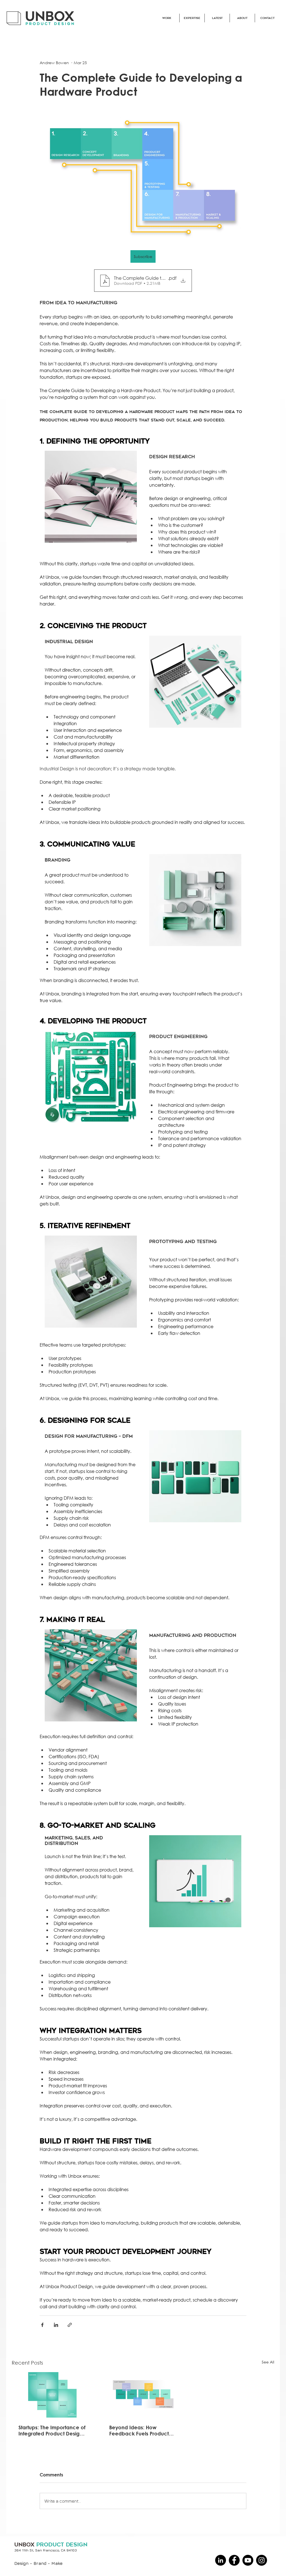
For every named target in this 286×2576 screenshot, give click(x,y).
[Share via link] (70, 2325)
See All (268, 2362)
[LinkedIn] (221, 2560)
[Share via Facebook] (42, 2325)
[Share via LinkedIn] (56, 2325)
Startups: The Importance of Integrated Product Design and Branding (52, 2430)
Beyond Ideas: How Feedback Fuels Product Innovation (139, 2430)
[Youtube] (248, 2560)
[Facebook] (234, 2560)
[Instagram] (262, 2560)
